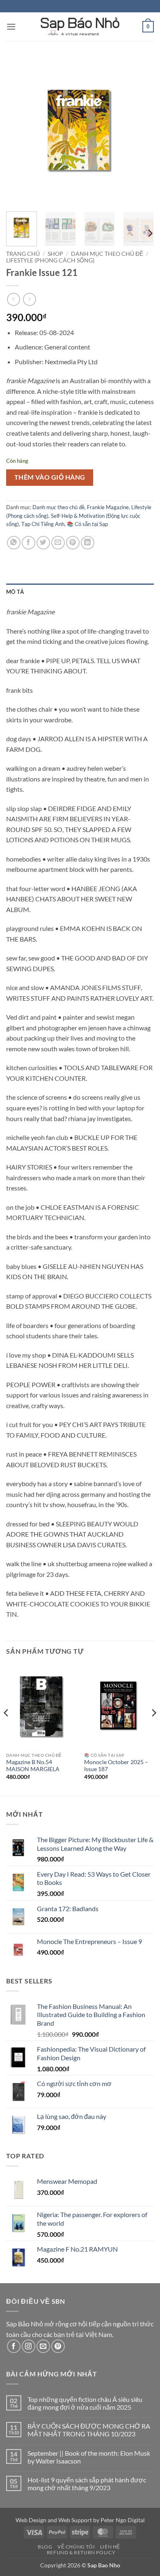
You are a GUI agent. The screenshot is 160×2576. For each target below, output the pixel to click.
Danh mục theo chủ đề (107, 254)
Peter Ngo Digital (123, 2520)
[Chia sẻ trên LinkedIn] (88, 543)
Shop (55, 254)
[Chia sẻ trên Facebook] (29, 543)
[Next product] (13, 299)
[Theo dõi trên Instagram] (29, 2346)
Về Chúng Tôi (76, 2547)
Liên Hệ (110, 2547)
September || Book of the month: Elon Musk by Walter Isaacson (89, 2457)
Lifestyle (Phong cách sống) (50, 260)
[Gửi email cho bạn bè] (58, 543)
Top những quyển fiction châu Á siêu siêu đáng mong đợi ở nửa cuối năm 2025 (85, 2403)
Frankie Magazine (108, 507)
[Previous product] (29, 299)
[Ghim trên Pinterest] (73, 543)
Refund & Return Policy (81, 2552)
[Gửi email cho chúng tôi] (43, 2346)
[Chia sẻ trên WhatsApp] (14, 543)
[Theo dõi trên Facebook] (14, 2346)
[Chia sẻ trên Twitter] (43, 543)
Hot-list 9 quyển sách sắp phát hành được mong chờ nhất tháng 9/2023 (87, 2484)
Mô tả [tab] (15, 592)
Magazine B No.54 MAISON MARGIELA (33, 1766)
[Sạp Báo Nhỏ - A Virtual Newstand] (80, 27)
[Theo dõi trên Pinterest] (58, 2346)
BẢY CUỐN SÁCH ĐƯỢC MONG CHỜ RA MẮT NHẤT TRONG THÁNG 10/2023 (89, 2430)
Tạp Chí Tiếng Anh (43, 524)
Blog (45, 2547)
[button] (11, 26)
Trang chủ (23, 254)
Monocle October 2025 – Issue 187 (116, 1766)
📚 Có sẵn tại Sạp (87, 524)
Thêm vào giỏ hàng (50, 477)
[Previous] (19, 131)
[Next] (141, 131)
